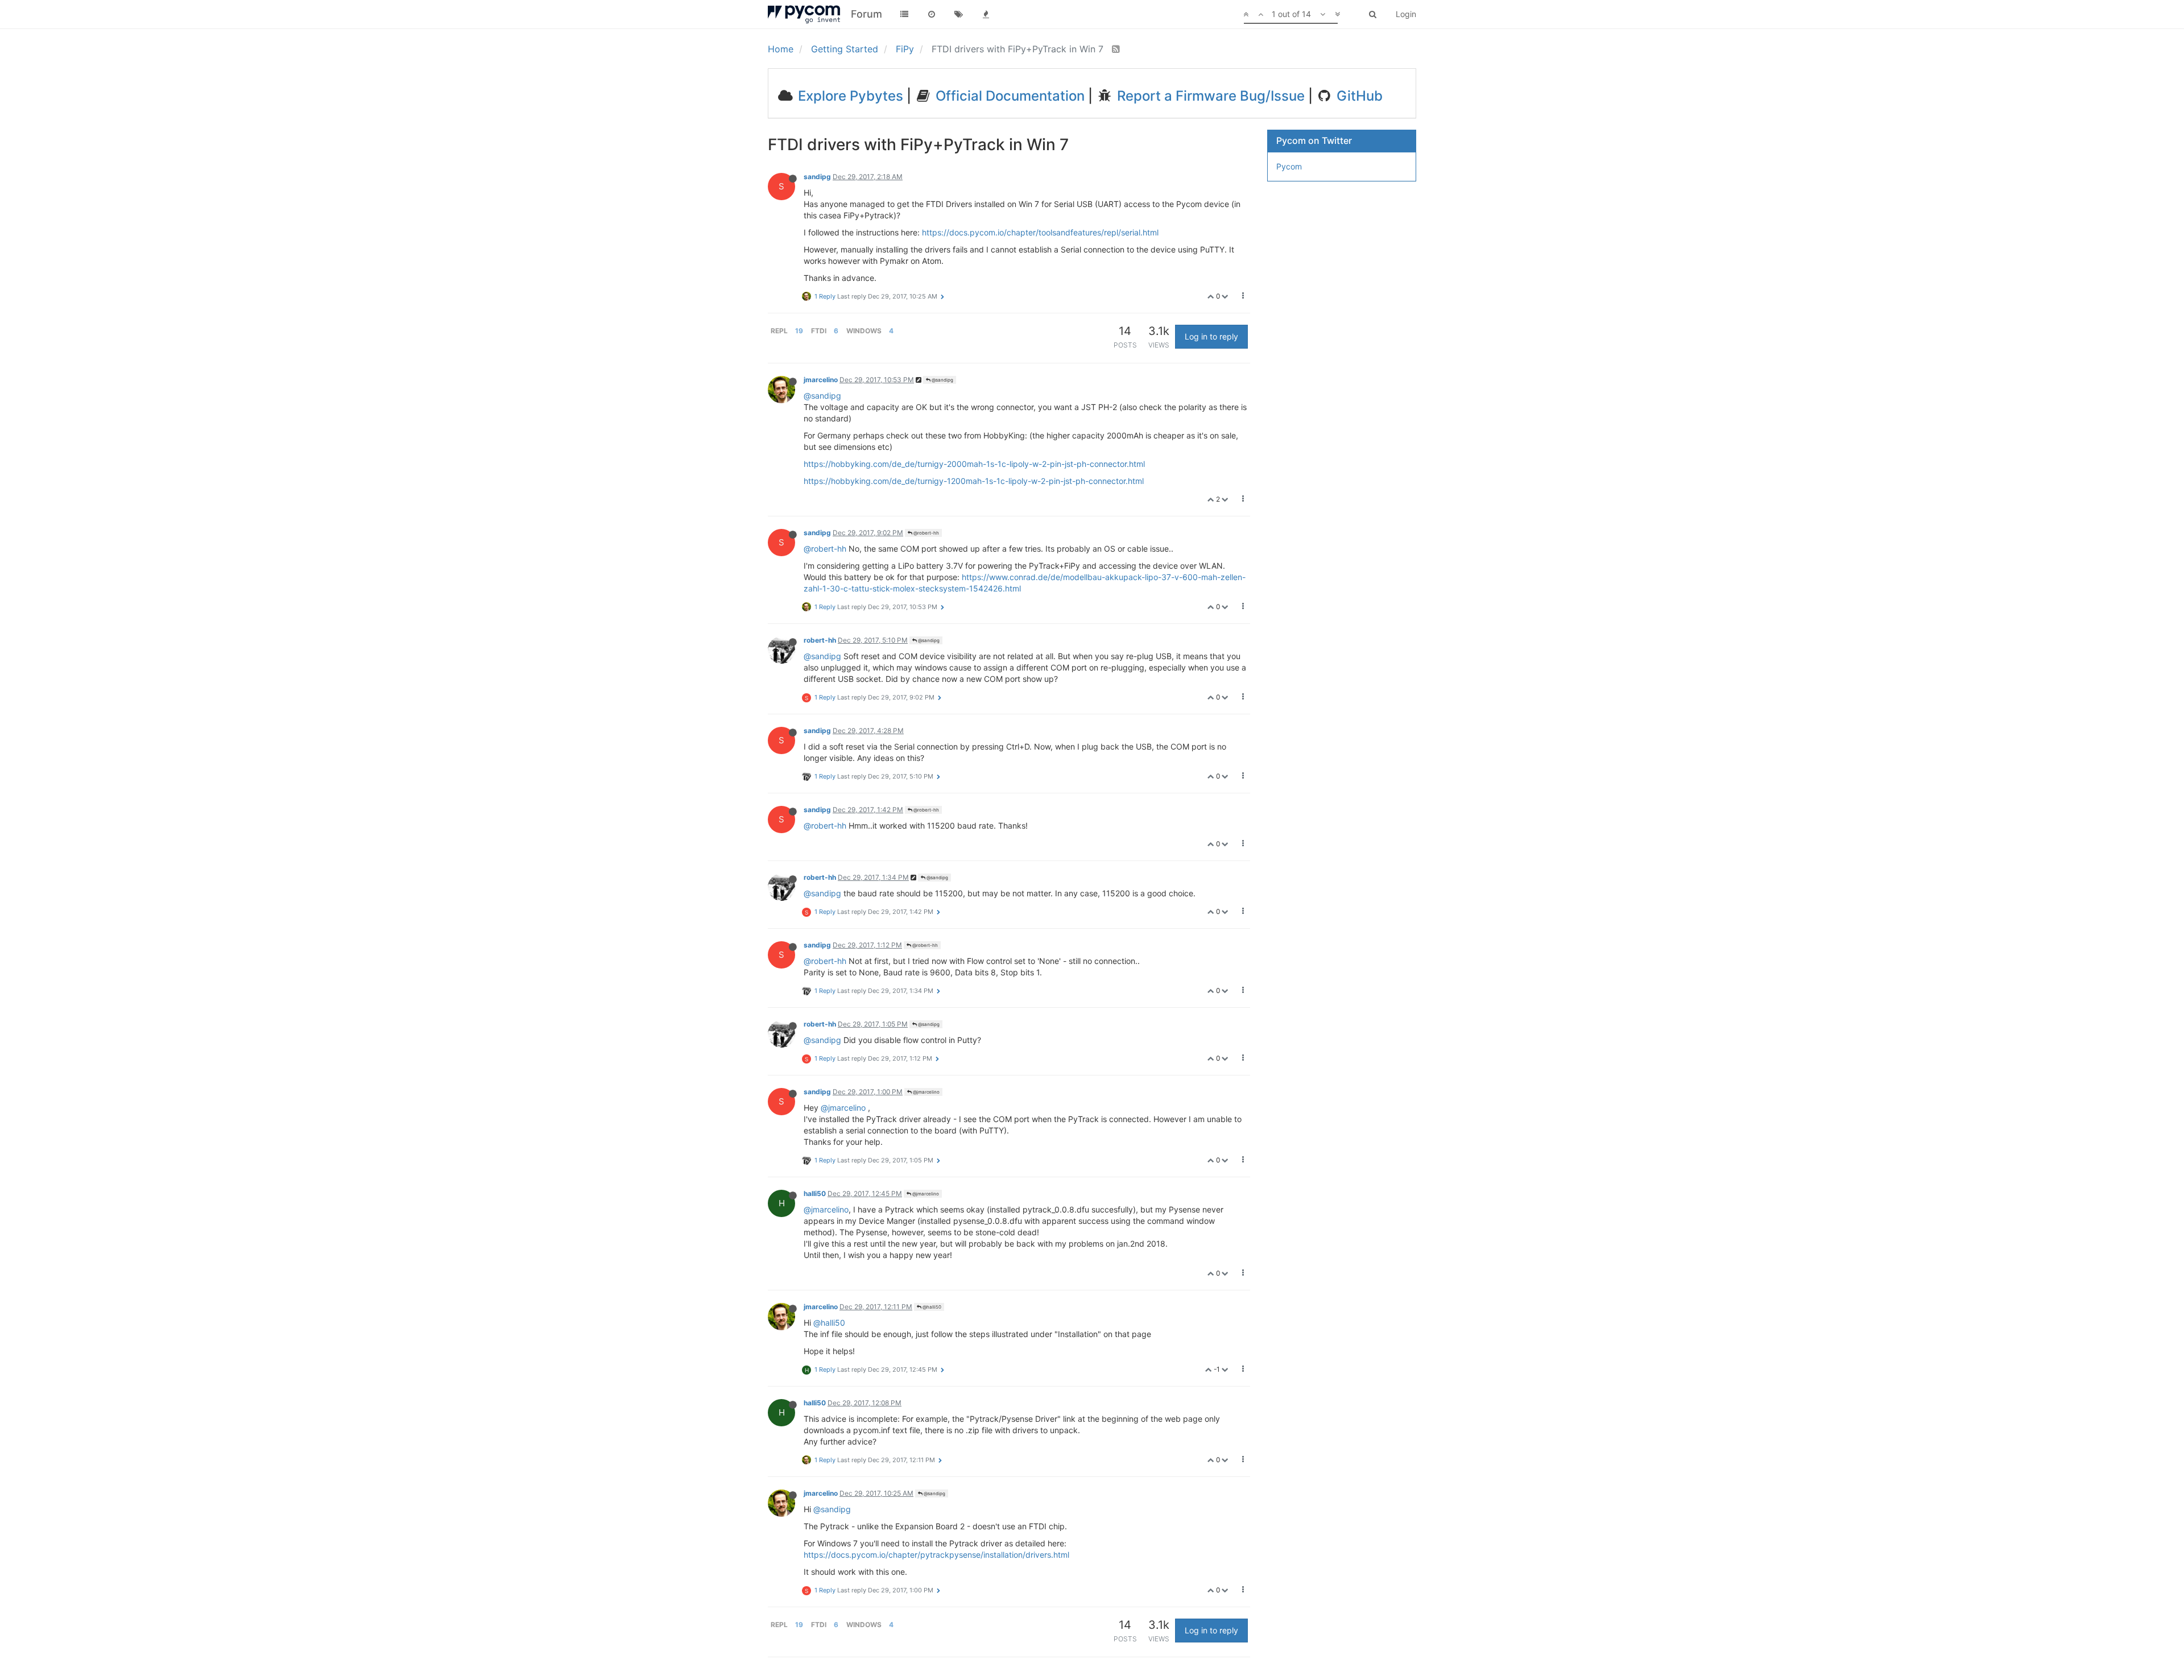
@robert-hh (926, 533)
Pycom (1289, 166)
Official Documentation (1008, 96)
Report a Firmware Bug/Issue (1209, 96)
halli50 (815, 1193)
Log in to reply (1211, 336)
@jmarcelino (926, 1092)
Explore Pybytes (849, 96)
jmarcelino (821, 380)
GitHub (1358, 96)
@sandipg (942, 380)
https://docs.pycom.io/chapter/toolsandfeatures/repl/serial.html (1040, 232)
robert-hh (820, 640)
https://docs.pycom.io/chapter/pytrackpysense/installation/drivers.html (936, 1555)
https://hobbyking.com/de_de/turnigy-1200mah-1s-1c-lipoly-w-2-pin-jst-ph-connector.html (974, 481)
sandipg (817, 177)
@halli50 (931, 1307)
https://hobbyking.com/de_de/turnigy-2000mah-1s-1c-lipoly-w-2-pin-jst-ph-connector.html (974, 464)
